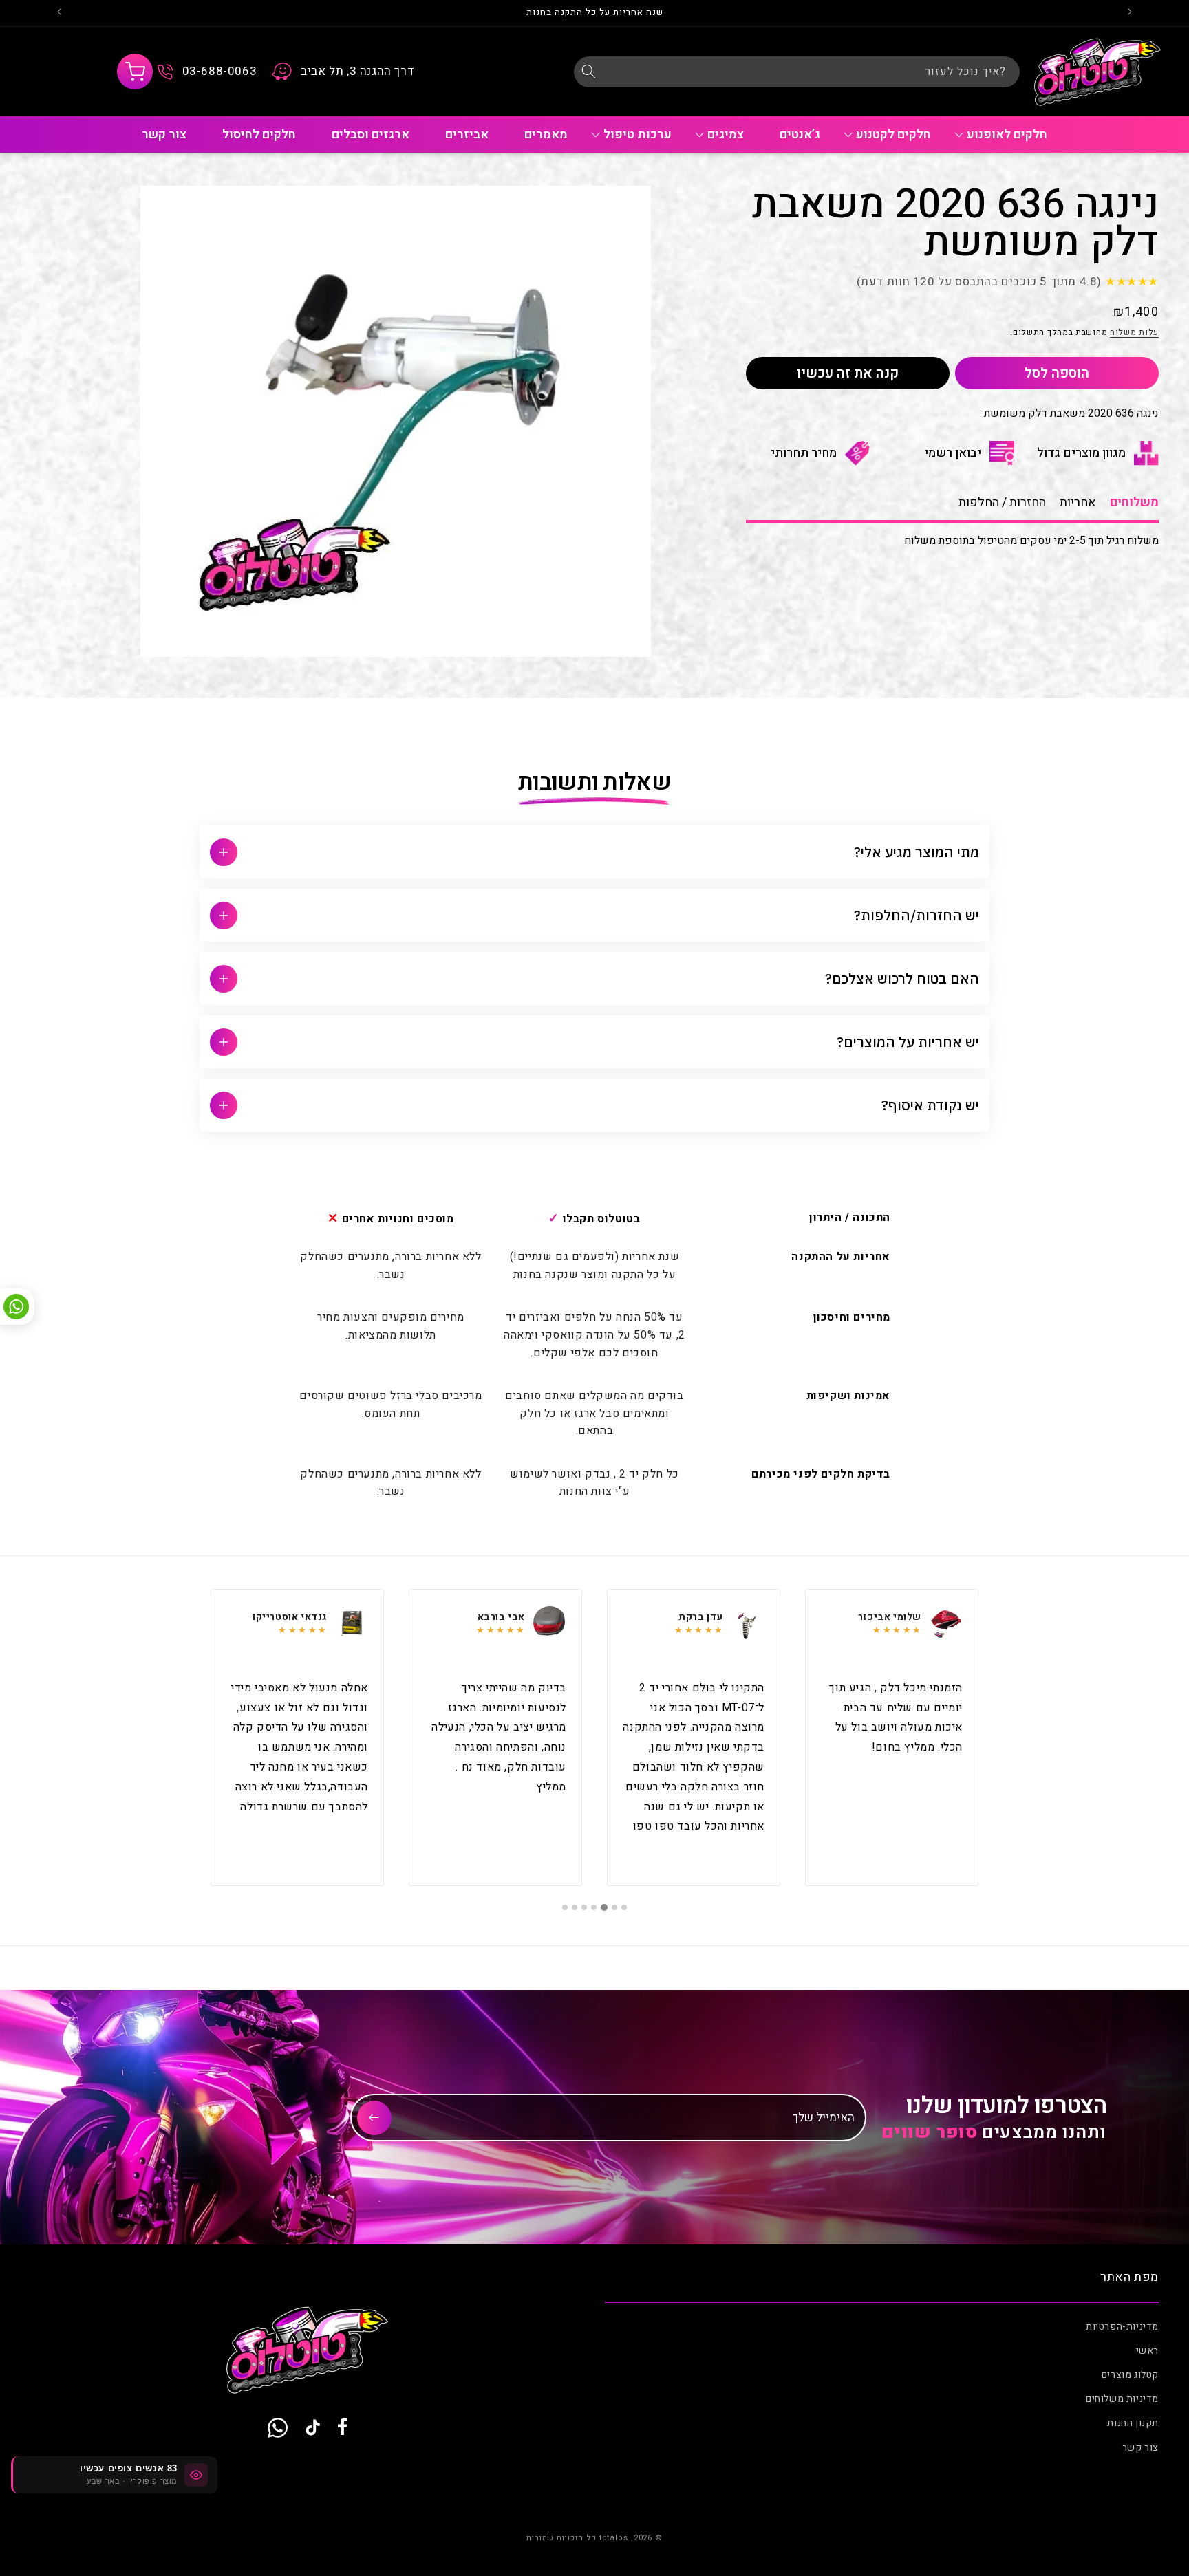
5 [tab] (584, 1907)
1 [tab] (624, 1907)
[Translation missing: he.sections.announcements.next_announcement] (59, 13)
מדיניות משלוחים (1122, 2399)
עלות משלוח (1134, 333)
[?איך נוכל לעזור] (589, 72)
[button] (135, 72)
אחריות (1078, 502)
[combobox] (797, 72)
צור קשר (1140, 2448)
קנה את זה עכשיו (848, 373)
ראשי (1147, 2351)
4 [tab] (594, 1907)
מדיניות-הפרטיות (1122, 2327)
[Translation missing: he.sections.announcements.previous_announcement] (1130, 13)
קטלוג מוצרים (1130, 2375)
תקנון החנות (1133, 2424)
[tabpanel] (892, 1738)
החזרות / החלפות (1002, 502)
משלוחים (1134, 502)
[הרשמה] (374, 2118)
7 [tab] (565, 1907)
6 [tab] (575, 1907)
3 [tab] (605, 1907)
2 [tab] (614, 1907)
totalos (614, 2538)
